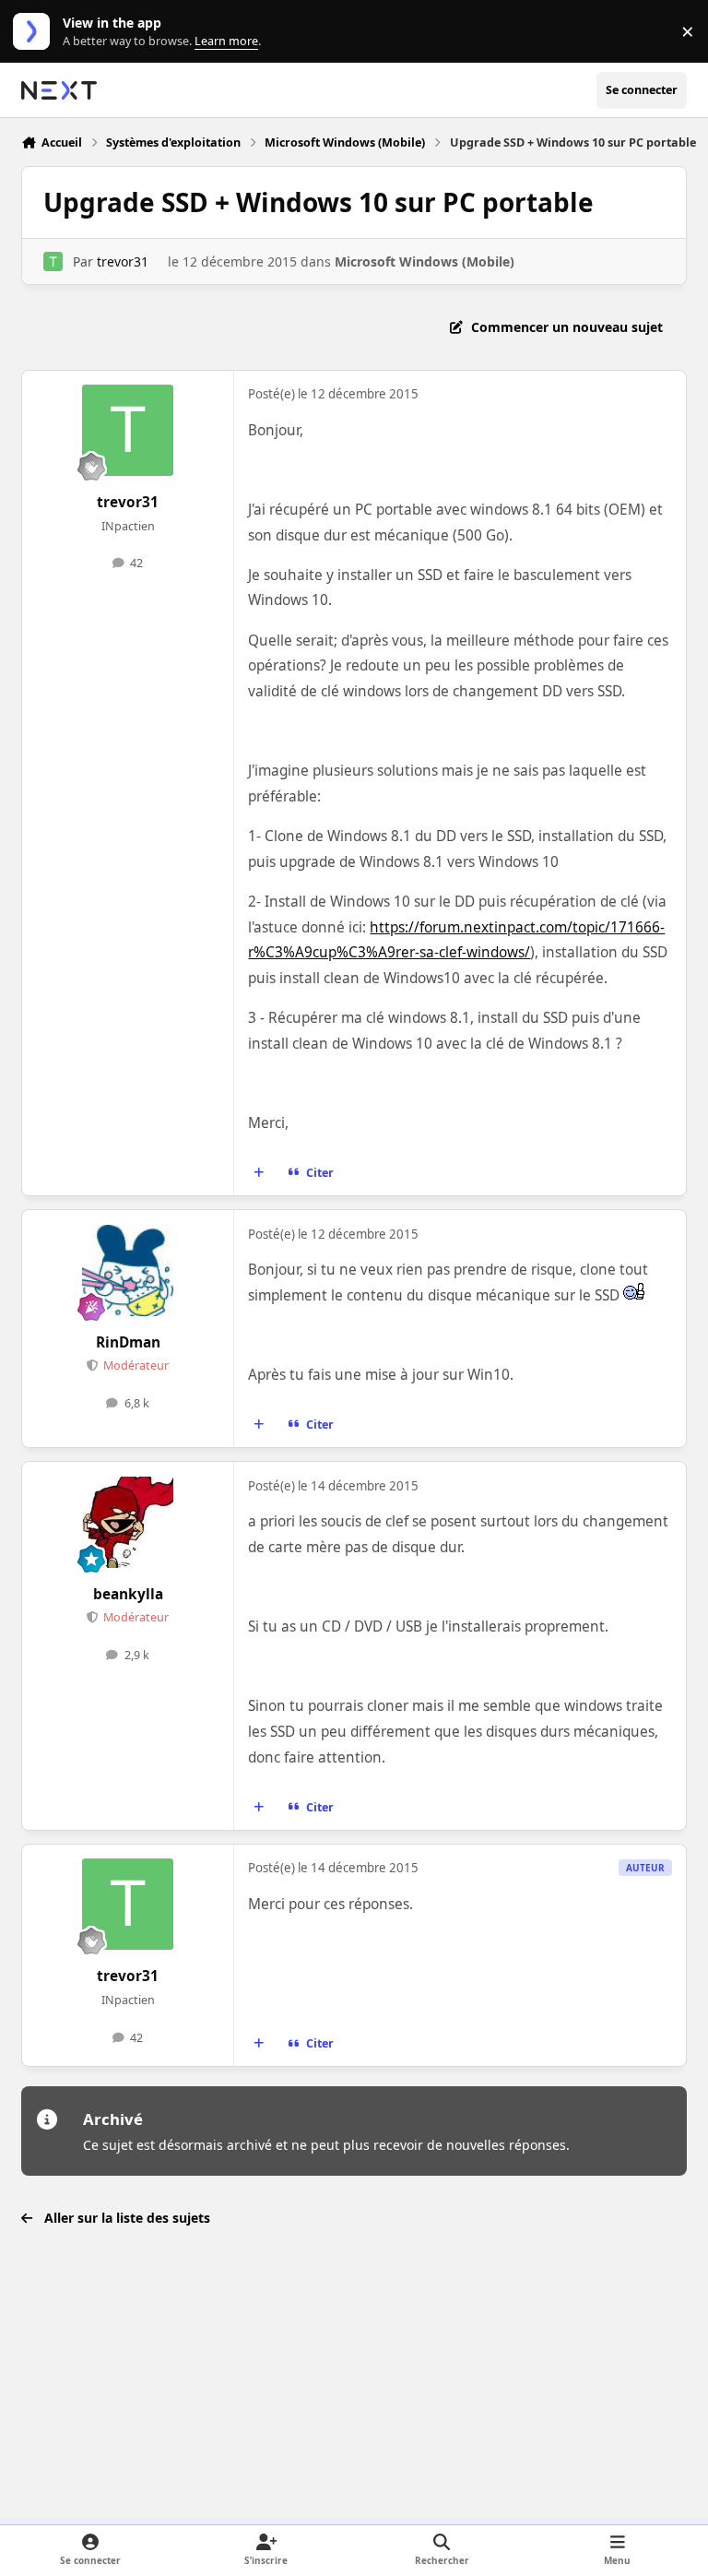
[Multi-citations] (259, 1173)
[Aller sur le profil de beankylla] (128, 1522)
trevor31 (123, 261)
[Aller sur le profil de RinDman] (128, 1270)
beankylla (128, 1594)
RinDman (128, 1342)
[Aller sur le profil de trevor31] (53, 261)
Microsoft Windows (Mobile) (425, 261)
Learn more (35, 32)
